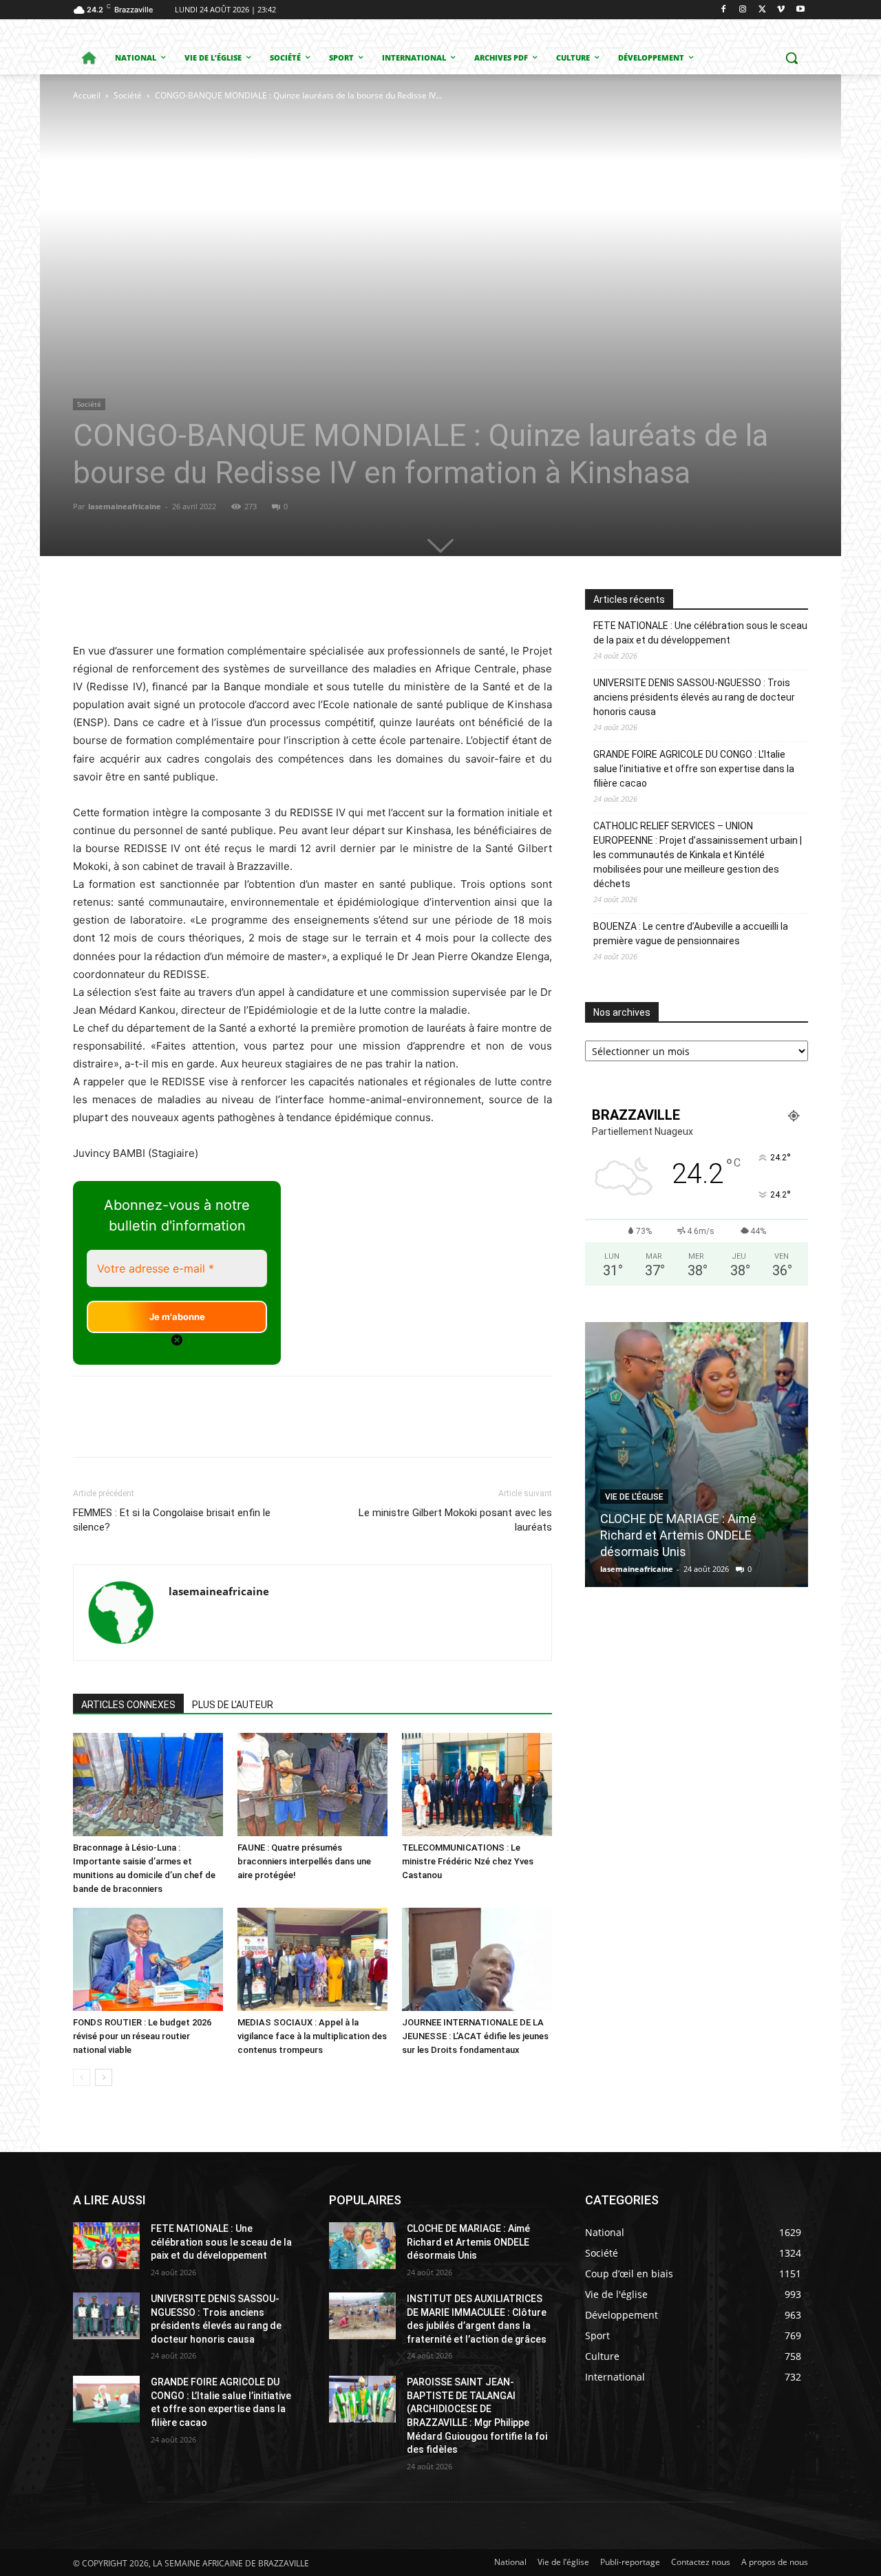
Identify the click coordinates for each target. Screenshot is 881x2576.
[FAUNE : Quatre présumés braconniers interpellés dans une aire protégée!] (312, 1785)
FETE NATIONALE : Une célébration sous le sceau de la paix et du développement (700, 633)
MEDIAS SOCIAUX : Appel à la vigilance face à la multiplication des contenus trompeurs (312, 2036)
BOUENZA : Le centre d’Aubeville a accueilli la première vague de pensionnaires (691, 934)
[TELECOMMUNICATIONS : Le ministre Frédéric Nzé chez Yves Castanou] (477, 1785)
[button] (792, 58)
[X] (762, 10)
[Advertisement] (257, 206)
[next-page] (104, 2077)
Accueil (87, 95)
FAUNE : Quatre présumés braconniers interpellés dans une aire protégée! (304, 1861)
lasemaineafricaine (125, 506)
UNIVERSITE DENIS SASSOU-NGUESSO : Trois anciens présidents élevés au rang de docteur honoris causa (694, 697)
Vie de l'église (634, 1497)
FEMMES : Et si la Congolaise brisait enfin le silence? (172, 1520)
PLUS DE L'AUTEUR (233, 1705)
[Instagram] (743, 10)
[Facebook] (724, 10)
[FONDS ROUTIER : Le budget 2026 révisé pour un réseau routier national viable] (148, 1959)
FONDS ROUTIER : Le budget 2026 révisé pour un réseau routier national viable (142, 2036)
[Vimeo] (781, 10)
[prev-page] (82, 2077)
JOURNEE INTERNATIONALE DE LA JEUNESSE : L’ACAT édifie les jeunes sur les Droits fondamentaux (475, 2036)
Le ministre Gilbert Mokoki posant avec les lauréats (455, 1520)
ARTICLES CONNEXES (128, 1705)
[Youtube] (800, 10)
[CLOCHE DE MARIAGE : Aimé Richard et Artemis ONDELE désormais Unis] (697, 1455)
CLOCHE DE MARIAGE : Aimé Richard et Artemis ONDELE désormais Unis (678, 1535)
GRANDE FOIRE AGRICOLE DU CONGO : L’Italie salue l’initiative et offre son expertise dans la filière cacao (694, 769)
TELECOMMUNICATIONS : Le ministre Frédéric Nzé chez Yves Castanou (468, 1861)
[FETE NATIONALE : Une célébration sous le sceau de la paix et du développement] (106, 2246)
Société (128, 95)
